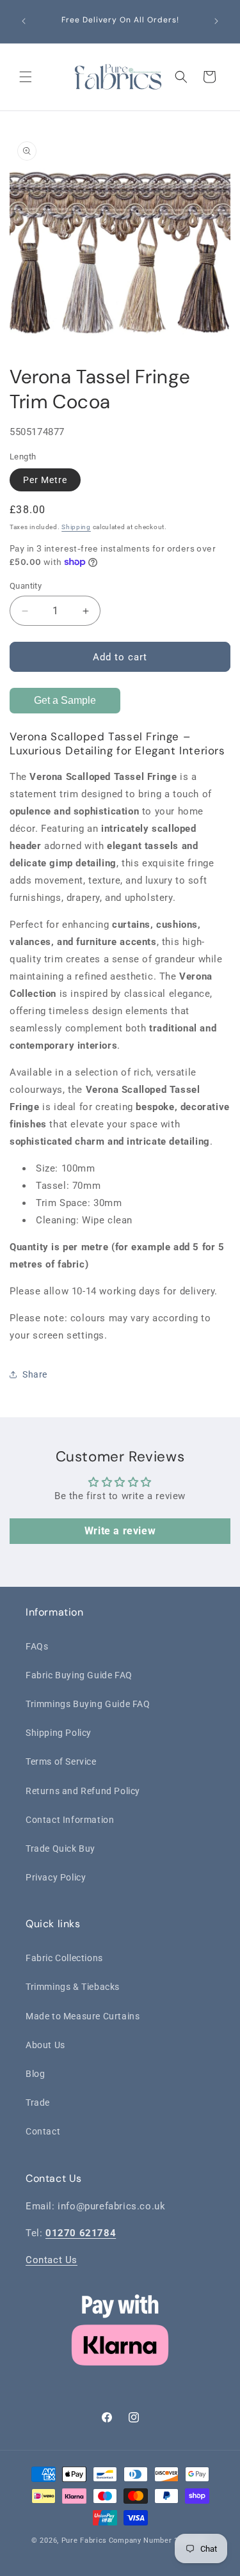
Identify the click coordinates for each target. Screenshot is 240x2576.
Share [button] (35, 1374)
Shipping (76, 527)
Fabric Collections (64, 1958)
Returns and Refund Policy (83, 1791)
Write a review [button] (120, 1531)
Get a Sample (65, 700)
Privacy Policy (56, 1877)
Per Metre (45, 480)
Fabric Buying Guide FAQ (79, 1675)
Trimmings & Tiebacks (73, 1987)
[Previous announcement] (24, 21)
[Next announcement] (216, 21)
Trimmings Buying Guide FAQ (88, 1704)
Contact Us (52, 2260)
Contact (43, 2131)
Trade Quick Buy (60, 1849)
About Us (45, 2045)
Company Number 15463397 (159, 2540)
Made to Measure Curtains (83, 2016)
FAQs (37, 1646)
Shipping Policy (59, 1733)
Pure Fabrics (84, 2540)
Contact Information (70, 1820)
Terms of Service (61, 1761)
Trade (38, 2103)
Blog (35, 2074)
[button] (26, 77)
